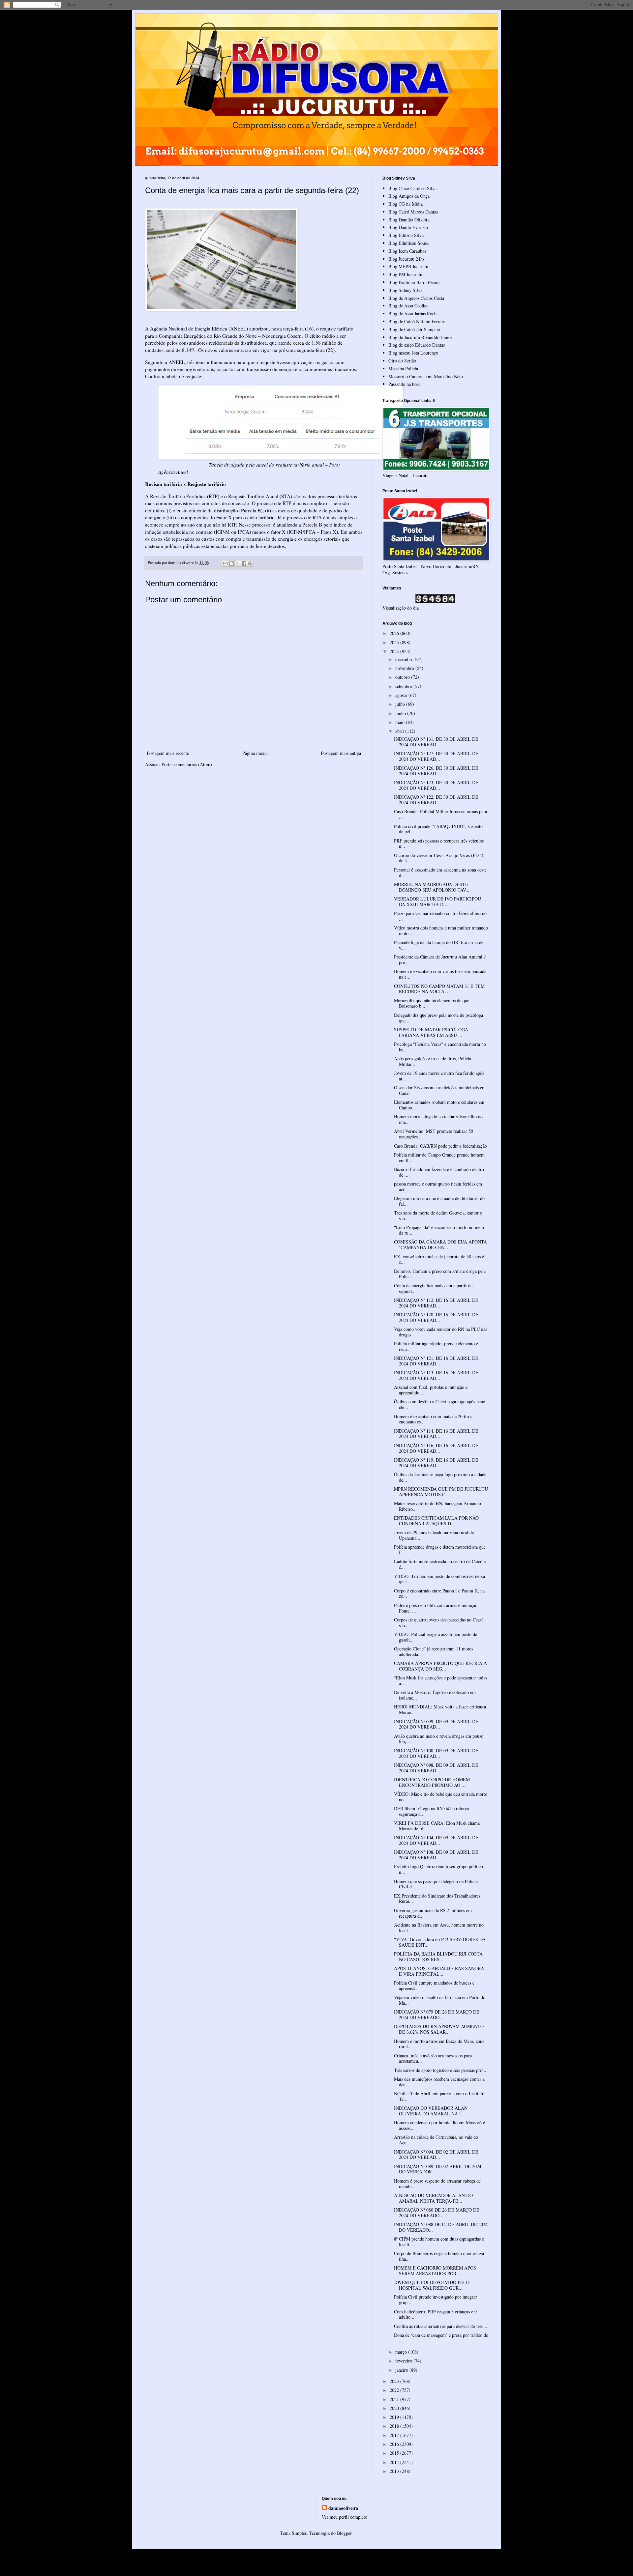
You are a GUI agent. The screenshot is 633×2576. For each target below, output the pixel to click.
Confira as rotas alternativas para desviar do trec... (441, 2326)
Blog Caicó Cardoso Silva (412, 188)
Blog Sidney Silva (405, 290)
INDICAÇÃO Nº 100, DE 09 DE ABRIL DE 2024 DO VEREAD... (436, 1753)
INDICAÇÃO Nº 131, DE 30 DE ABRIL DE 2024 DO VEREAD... (436, 742)
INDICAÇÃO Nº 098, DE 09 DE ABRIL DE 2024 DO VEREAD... (436, 1768)
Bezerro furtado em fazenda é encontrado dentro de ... (439, 1172)
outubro (403, 677)
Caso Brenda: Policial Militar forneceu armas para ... (440, 814)
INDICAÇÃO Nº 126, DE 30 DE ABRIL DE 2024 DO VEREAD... (436, 771)
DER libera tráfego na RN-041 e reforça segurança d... (431, 1811)
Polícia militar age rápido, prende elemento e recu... (436, 1346)
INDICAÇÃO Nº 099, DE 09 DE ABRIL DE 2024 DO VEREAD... (436, 1724)
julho (401, 704)
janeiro (402, 2370)
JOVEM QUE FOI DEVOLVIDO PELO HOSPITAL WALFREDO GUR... (432, 2285)
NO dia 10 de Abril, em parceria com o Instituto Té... (439, 2096)
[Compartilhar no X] (238, 563)
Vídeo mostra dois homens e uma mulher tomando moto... (441, 930)
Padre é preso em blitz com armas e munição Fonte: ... (436, 1608)
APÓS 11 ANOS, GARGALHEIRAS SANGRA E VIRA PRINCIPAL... (439, 1971)
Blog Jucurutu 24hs (406, 259)
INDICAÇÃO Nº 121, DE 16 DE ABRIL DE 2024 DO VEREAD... (436, 1361)
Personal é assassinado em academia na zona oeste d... (440, 873)
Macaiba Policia (403, 369)
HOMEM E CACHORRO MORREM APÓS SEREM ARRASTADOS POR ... (435, 2271)
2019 (395, 2417)
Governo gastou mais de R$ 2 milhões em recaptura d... (433, 1913)
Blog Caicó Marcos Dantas (413, 212)
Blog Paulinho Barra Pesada (414, 282)
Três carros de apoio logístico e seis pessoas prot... (441, 2070)
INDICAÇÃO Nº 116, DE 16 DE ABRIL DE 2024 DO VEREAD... (436, 1448)
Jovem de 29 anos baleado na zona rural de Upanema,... (434, 1535)
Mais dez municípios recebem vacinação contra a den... (439, 2082)
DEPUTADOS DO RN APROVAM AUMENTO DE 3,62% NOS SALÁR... (439, 2029)
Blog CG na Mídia (406, 204)
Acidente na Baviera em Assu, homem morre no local (439, 1928)
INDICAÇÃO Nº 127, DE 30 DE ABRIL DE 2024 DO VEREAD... (436, 756)
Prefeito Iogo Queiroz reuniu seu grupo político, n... (439, 1869)
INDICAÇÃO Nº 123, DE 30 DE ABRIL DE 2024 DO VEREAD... (436, 785)
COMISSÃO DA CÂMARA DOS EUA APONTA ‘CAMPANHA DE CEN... (440, 1245)
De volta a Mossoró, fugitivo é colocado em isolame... (435, 1695)
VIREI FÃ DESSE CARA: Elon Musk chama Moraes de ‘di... (437, 1826)
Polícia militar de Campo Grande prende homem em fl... (439, 1158)
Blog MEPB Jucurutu (408, 266)
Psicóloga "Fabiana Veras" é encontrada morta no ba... (440, 1047)
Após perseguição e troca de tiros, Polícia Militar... (433, 1061)
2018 (395, 2426)
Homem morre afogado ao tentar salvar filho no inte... (438, 1119)
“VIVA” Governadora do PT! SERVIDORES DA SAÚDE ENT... (440, 1942)
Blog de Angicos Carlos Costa (416, 298)
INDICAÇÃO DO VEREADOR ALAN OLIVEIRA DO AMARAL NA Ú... (431, 2111)
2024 (395, 651)
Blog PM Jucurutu (405, 274)
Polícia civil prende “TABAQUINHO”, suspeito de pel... (438, 829)
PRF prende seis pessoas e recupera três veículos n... (439, 844)
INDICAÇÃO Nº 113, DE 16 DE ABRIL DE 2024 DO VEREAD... (436, 1375)
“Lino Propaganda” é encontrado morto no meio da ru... (439, 1230)
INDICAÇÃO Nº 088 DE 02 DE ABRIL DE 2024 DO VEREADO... (441, 2227)
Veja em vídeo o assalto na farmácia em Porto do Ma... (440, 2000)
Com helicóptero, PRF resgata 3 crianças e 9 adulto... (435, 2314)
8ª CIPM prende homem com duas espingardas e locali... (439, 2242)
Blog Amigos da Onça (409, 196)
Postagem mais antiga (341, 753)
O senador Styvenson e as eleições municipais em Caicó (440, 1090)
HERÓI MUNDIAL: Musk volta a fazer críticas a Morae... (440, 1709)
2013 (395, 2471)
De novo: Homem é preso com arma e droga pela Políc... (440, 1274)
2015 (395, 2453)
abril (400, 731)
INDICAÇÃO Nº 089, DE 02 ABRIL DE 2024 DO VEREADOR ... (438, 2169)
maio (401, 722)
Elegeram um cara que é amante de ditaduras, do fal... (439, 1201)
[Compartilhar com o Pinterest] (250, 563)
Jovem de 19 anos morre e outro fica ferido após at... (439, 1076)
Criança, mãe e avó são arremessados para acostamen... (433, 2058)
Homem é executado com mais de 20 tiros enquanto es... (433, 1419)
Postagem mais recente (168, 753)
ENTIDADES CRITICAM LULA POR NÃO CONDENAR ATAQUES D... (436, 1521)
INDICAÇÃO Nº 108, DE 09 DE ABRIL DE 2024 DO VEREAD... (436, 1855)
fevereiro (404, 2361)
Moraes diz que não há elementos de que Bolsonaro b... (432, 1003)
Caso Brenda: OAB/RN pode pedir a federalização (440, 1146)
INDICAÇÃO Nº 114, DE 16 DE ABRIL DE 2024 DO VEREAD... (436, 1434)
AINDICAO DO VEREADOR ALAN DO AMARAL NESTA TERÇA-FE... (433, 2198)
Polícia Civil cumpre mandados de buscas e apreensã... (434, 1986)
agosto (402, 695)
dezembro (405, 659)
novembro (405, 668)
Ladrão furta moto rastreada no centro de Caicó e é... (440, 1564)
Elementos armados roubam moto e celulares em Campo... (439, 1105)
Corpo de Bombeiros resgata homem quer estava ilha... (439, 2256)
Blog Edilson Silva (406, 235)
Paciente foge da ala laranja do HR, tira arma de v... (439, 945)
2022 (395, 2390)
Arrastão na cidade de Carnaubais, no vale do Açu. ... (436, 2140)
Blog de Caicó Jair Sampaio (414, 329)
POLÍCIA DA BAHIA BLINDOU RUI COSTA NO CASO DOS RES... (438, 1957)
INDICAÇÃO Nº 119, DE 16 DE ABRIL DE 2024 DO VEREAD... (436, 1463)
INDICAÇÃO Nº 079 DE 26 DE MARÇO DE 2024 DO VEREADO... (437, 2015)
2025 (395, 642)
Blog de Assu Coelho (408, 306)
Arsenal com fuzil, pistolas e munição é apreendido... (431, 1390)
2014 (395, 2462)
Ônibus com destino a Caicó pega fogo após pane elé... (439, 1404)
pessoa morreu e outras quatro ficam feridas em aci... (438, 1187)
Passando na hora (404, 384)
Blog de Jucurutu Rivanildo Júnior (420, 337)
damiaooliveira (343, 2508)
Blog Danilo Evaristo (408, 227)
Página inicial (255, 753)
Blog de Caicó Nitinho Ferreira (417, 321)
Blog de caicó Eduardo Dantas (417, 345)
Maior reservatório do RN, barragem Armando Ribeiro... (437, 1506)
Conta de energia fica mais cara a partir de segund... (433, 1288)
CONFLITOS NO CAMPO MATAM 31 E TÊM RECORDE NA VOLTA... (439, 989)
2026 (395, 633)
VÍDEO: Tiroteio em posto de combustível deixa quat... (439, 1579)
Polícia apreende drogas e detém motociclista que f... (440, 1550)
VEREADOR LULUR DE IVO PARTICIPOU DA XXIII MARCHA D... (437, 902)
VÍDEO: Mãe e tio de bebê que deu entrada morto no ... (441, 1797)
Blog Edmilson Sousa (408, 243)
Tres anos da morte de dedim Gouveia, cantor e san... (438, 1216)
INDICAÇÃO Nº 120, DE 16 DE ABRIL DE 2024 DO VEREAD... (436, 1317)
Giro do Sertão (402, 361)
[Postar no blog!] (231, 563)
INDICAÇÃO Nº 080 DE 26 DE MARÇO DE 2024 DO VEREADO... (437, 2213)
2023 (395, 2381)
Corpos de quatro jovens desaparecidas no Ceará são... (439, 1622)
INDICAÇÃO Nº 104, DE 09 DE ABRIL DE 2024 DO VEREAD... (436, 1840)
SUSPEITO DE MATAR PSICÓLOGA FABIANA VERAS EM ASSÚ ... (431, 1032)
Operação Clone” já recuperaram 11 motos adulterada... (434, 1651)
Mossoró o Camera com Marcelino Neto (426, 376)
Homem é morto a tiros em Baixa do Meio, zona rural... (439, 2044)
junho (401, 713)
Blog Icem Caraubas (407, 251)
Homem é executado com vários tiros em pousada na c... (440, 974)
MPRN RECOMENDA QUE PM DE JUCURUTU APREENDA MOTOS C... (441, 1492)
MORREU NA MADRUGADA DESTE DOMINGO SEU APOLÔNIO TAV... (432, 887)
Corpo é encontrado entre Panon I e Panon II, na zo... (439, 1593)
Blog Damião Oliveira (409, 220)
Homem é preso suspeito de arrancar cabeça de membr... (437, 2184)
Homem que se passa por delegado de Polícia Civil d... (436, 1884)
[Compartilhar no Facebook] (244, 563)
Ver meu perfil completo (345, 2517)
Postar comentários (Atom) (187, 764)
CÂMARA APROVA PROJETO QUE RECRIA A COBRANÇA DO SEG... (440, 1666)
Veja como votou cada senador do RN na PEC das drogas (440, 1332)
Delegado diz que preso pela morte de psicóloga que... (438, 1018)
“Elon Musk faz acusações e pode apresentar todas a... (440, 1680)
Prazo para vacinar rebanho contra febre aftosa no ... (440, 916)
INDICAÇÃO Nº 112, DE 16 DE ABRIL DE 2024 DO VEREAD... (436, 1303)
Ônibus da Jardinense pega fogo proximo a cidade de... (440, 1477)
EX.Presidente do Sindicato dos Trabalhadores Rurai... (437, 1899)
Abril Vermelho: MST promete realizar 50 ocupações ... (434, 1134)
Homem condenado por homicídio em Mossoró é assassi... (439, 2125)
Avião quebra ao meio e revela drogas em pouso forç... (439, 1739)
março (402, 2352)
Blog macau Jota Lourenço (413, 353)
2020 (395, 2408)
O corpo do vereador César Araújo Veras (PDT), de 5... (439, 858)
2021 (395, 2399)
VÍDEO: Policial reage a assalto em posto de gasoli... (436, 1637)
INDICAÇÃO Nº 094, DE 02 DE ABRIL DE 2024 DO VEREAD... (436, 2155)
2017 (395, 2435)
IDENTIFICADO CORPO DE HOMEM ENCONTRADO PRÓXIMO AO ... (432, 1782)
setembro (404, 686)
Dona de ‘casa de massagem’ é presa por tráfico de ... (441, 2338)
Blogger (344, 2533)
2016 (395, 2444)
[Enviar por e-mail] (225, 563)
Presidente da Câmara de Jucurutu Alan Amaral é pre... (440, 959)
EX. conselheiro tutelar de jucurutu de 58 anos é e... (439, 1259)
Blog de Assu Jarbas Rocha (413, 314)
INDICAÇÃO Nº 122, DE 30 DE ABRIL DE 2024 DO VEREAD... (436, 800)
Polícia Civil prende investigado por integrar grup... (436, 2300)
